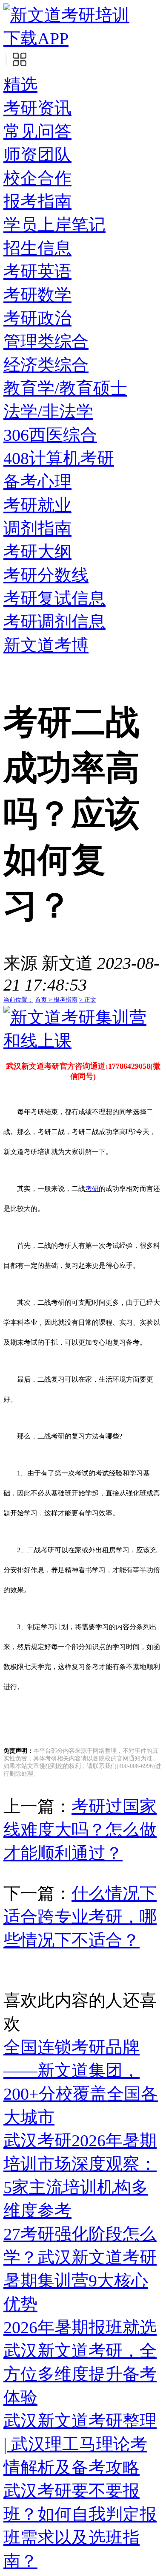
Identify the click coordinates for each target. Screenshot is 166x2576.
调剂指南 (37, 528)
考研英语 (37, 272)
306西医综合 (50, 435)
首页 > (44, 1000)
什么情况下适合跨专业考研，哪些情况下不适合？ (80, 1917)
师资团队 (37, 155)
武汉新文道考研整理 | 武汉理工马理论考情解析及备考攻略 (80, 2444)
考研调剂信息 (54, 622)
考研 (92, 1189)
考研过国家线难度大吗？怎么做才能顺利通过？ (80, 1830)
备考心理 (37, 482)
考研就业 (37, 505)
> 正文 (88, 1000)
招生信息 (37, 248)
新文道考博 (46, 645)
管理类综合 (46, 342)
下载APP (36, 38)
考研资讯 (37, 108)
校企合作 (37, 178)
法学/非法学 (48, 412)
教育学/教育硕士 (65, 388)
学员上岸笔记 (54, 225)
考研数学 (37, 295)
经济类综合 (46, 365)
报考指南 (37, 201)
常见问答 (37, 131)
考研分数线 (46, 575)
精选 (20, 85)
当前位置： (18, 1000)
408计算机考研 (59, 458)
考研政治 (37, 318)
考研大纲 (37, 552)
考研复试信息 (54, 598)
